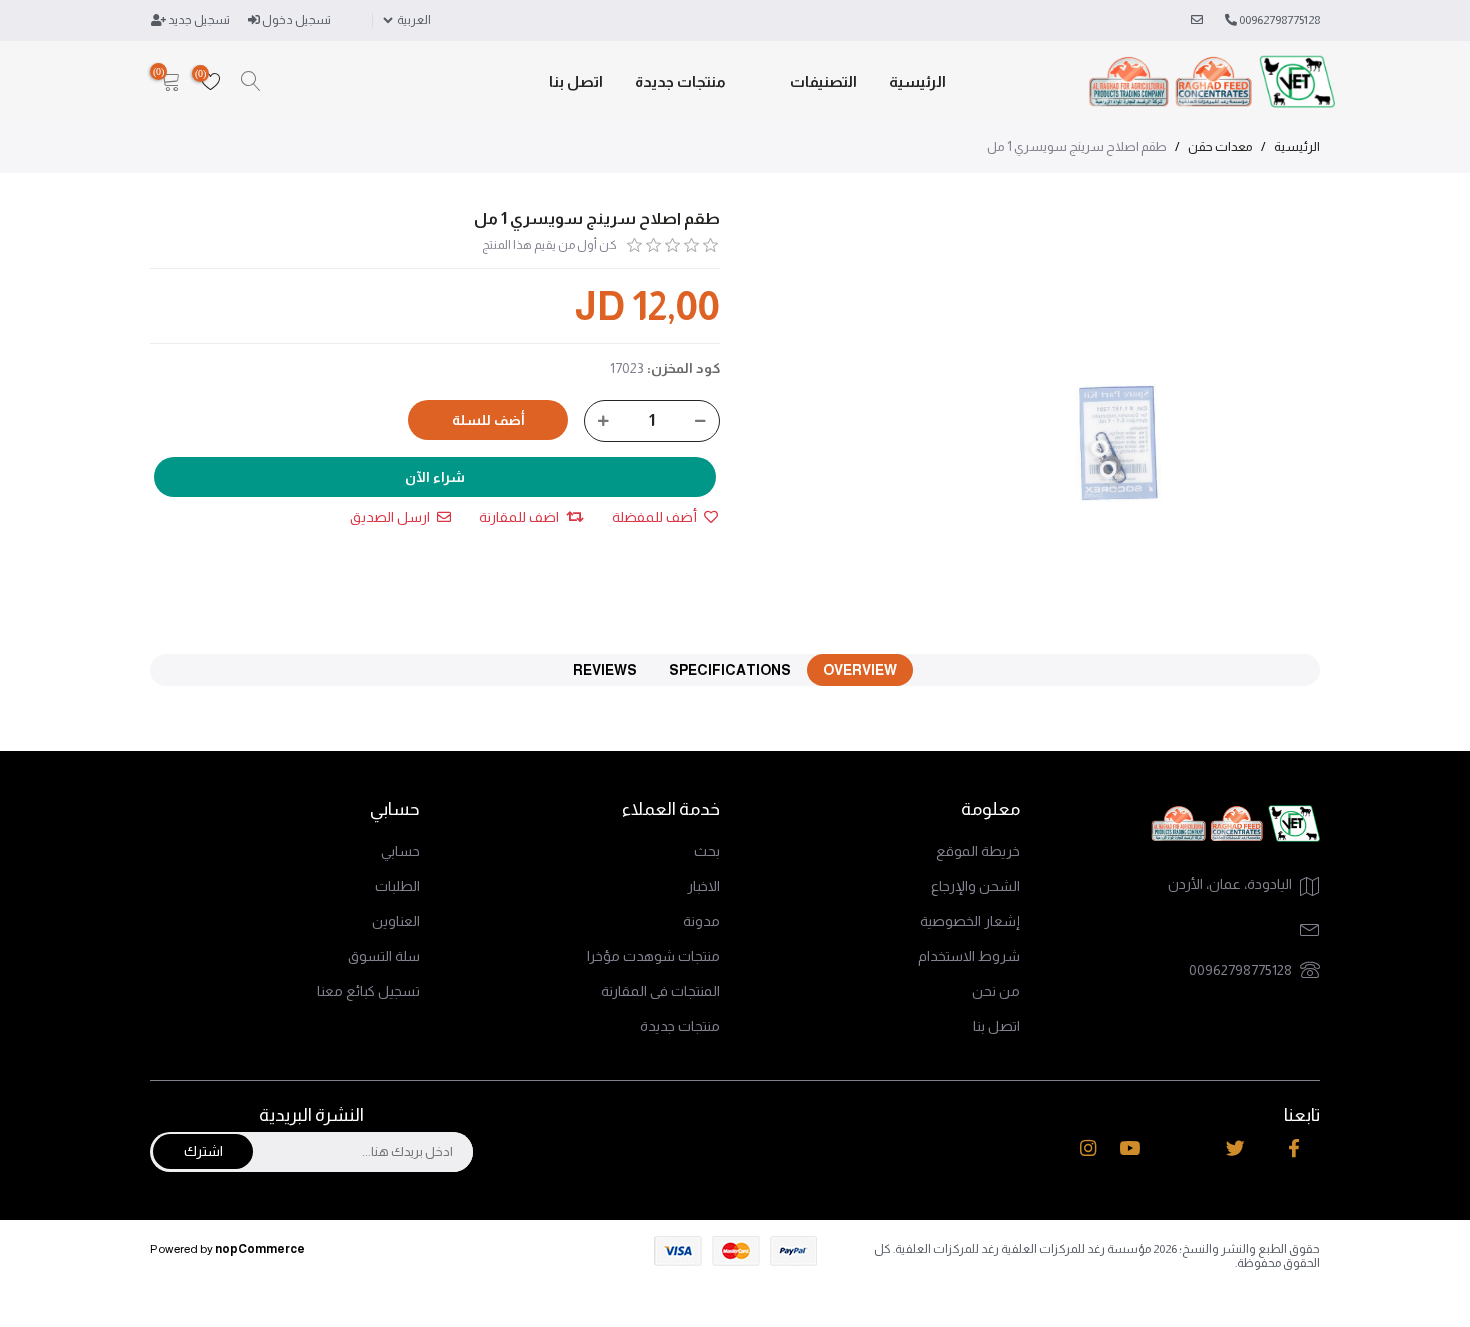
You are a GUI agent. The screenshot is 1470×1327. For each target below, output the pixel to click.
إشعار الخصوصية (970, 921)
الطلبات (397, 886)
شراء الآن (435, 477)
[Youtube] (1129, 1149)
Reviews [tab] (605, 670)
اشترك (203, 1151)
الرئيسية (917, 81)
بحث (707, 851)
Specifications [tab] (730, 670)
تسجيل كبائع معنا (368, 991)
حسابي (400, 851)
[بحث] (251, 82)
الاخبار (703, 886)
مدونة (701, 921)
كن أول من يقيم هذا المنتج (549, 245)
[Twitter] (1235, 1149)
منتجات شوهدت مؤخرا (653, 956)
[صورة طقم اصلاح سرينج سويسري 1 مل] (1122, 408)
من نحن (996, 991)
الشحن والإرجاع (975, 886)
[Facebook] (1294, 1149)
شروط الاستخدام (969, 956)
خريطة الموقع (978, 851)
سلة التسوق (384, 956)
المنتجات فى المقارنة (660, 991)
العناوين (396, 921)
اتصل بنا (576, 81)
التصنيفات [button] (823, 81)
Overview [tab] (860, 670)
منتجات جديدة (680, 81)
